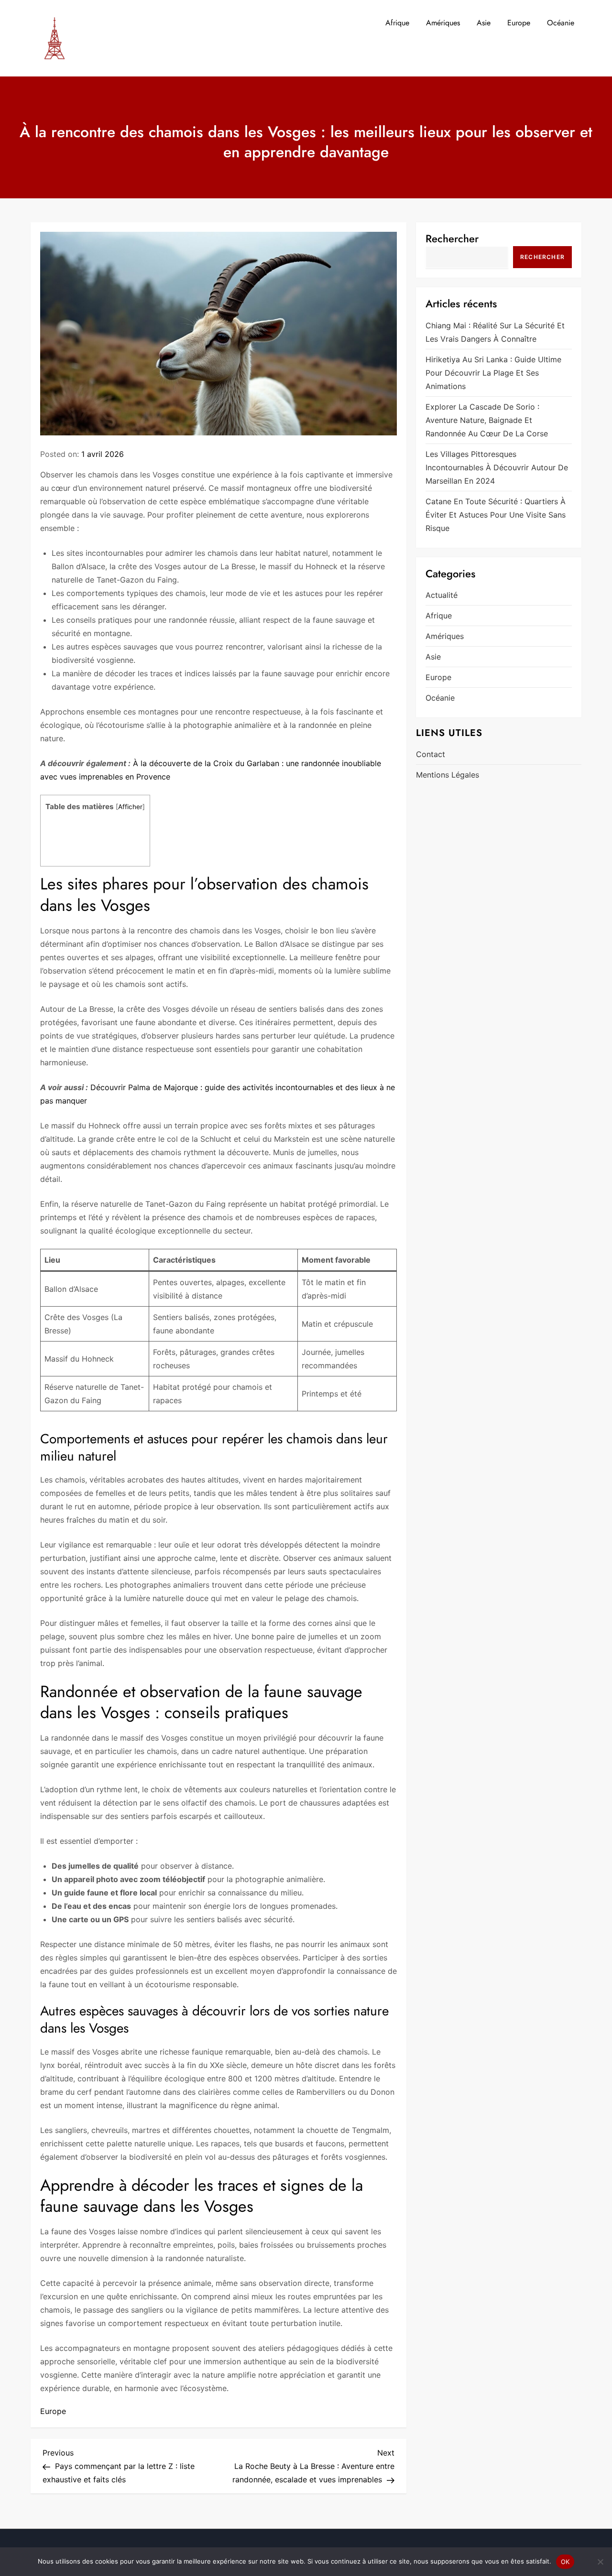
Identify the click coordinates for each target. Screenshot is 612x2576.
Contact (431, 754)
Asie (484, 23)
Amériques (443, 23)
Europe (519, 23)
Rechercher (452, 238)
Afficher (130, 807)
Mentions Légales (448, 775)
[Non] (600, 2562)
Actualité (442, 595)
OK (565, 2562)
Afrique (397, 23)
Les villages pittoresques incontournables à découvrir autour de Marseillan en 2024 (497, 467)
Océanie (561, 23)
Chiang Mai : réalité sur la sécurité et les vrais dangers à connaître (495, 332)
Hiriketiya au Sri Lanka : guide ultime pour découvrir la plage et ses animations (493, 372)
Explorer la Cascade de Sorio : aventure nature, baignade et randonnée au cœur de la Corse (487, 420)
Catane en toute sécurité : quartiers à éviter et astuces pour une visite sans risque (496, 514)
